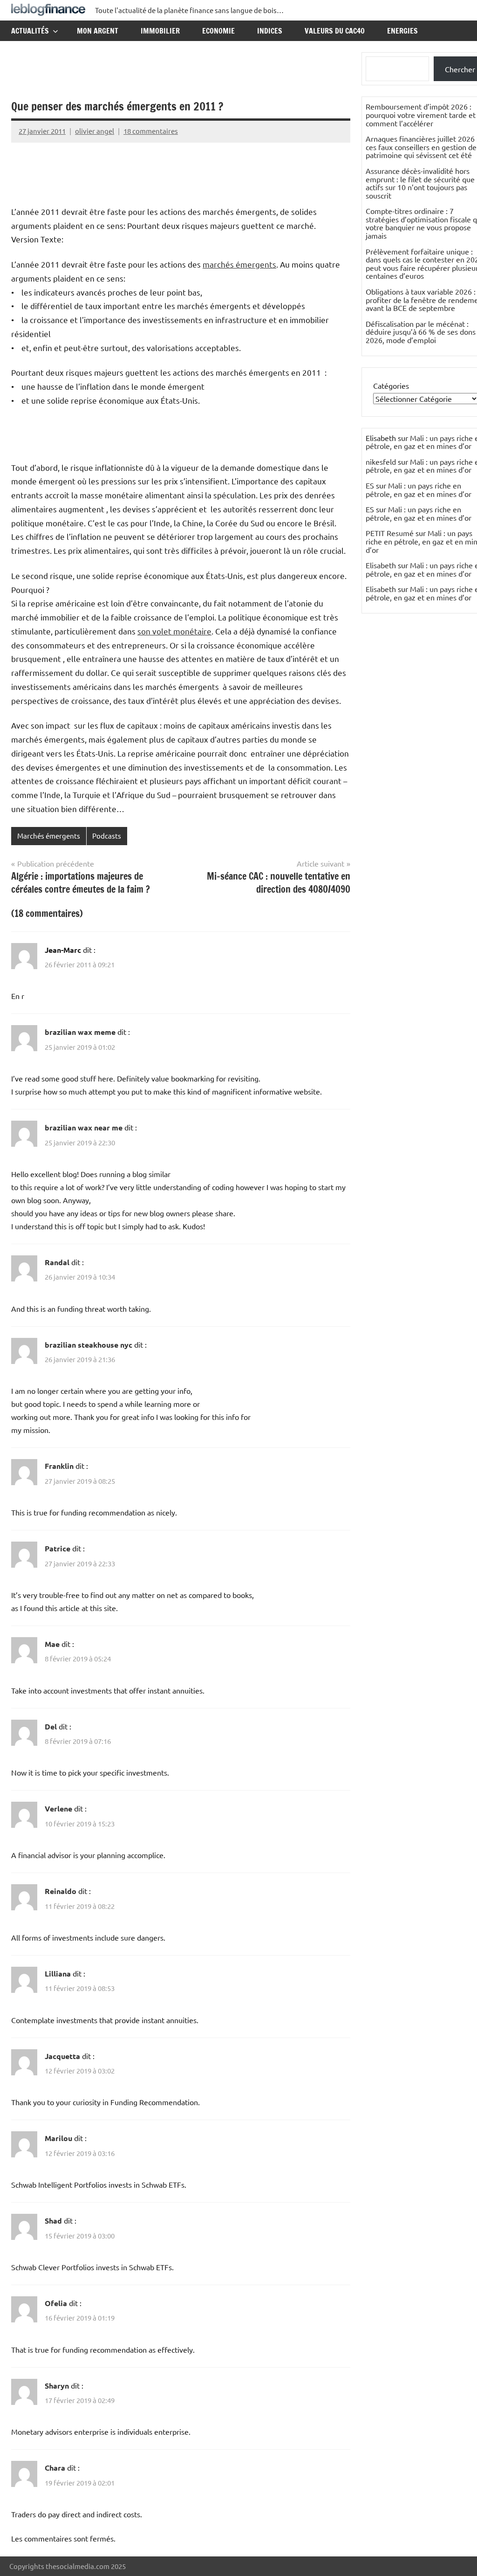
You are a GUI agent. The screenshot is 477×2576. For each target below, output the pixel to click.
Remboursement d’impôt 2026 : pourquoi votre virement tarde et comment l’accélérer (421, 114)
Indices (270, 31)
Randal (57, 1262)
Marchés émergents (49, 836)
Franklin (59, 1466)
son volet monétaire (174, 631)
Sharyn (57, 2386)
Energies (402, 31)
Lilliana (58, 1973)
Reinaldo (61, 1891)
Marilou (58, 2138)
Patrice (58, 1548)
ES (370, 485)
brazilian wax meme (80, 1032)
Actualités (30, 31)
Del (51, 1726)
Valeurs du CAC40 (335, 31)
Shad (53, 2221)
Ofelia (56, 2303)
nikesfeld (381, 461)
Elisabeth (381, 565)
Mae (52, 1644)
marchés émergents (239, 264)
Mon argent (98, 31)
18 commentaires (151, 131)
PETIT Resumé (390, 533)
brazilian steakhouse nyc (89, 1345)
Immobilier (160, 31)
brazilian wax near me (84, 1127)
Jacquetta (62, 2056)
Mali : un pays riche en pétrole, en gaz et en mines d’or (419, 489)
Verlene (58, 1808)
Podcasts (107, 836)
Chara (55, 2468)
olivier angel (95, 131)
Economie (218, 31)
